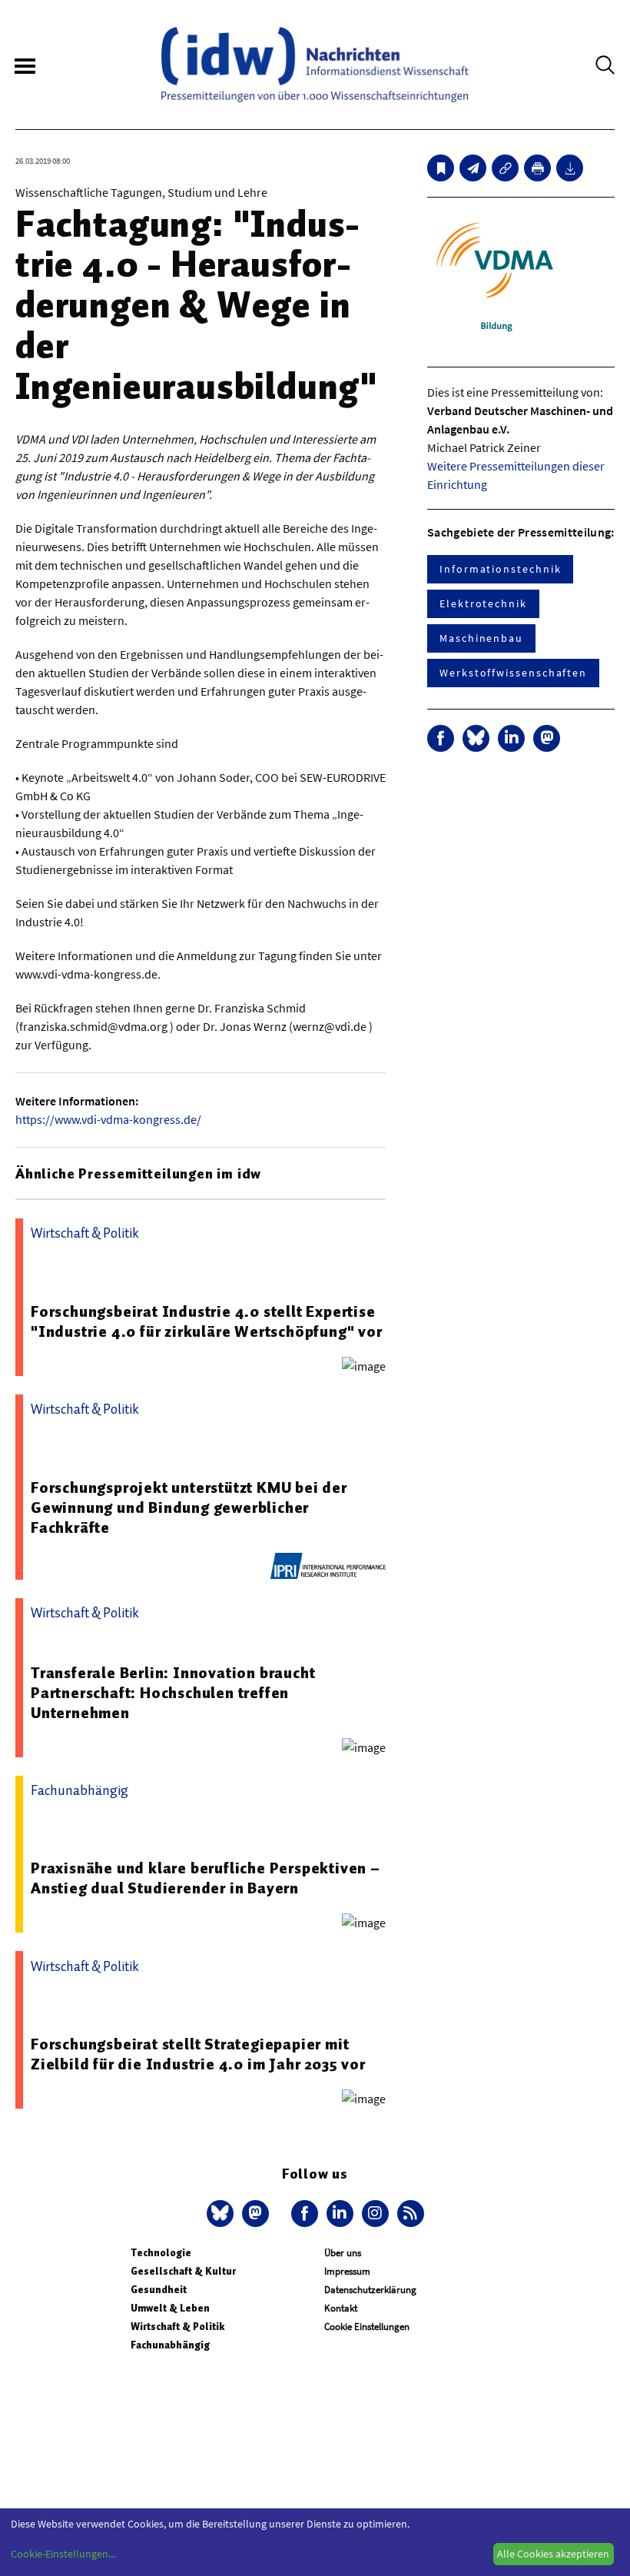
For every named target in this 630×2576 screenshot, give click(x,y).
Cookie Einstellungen (367, 2327)
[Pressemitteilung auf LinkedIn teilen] (511, 738)
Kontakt (341, 2308)
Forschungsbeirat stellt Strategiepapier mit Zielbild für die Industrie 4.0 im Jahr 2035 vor (198, 2054)
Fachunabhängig (170, 2345)
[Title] (505, 168)
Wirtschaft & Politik (177, 2327)
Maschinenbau (481, 638)
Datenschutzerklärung (370, 2290)
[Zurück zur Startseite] (315, 65)
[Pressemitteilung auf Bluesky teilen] (476, 738)
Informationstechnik (500, 569)
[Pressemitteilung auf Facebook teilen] (441, 738)
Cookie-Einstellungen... (63, 2554)
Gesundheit (159, 2290)
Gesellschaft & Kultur (183, 2271)
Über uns (343, 2253)
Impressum (347, 2271)
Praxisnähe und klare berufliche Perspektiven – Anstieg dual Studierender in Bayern (206, 1878)
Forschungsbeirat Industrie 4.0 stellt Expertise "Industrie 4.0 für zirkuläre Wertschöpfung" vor (207, 1321)
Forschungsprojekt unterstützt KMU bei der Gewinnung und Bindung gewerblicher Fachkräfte (189, 1507)
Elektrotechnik (483, 603)
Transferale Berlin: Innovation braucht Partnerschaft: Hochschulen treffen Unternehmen (173, 1693)
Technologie (161, 2253)
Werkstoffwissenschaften (513, 673)
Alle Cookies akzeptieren (553, 2554)
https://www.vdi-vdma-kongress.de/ (108, 1119)
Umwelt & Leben (170, 2308)
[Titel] (441, 168)
